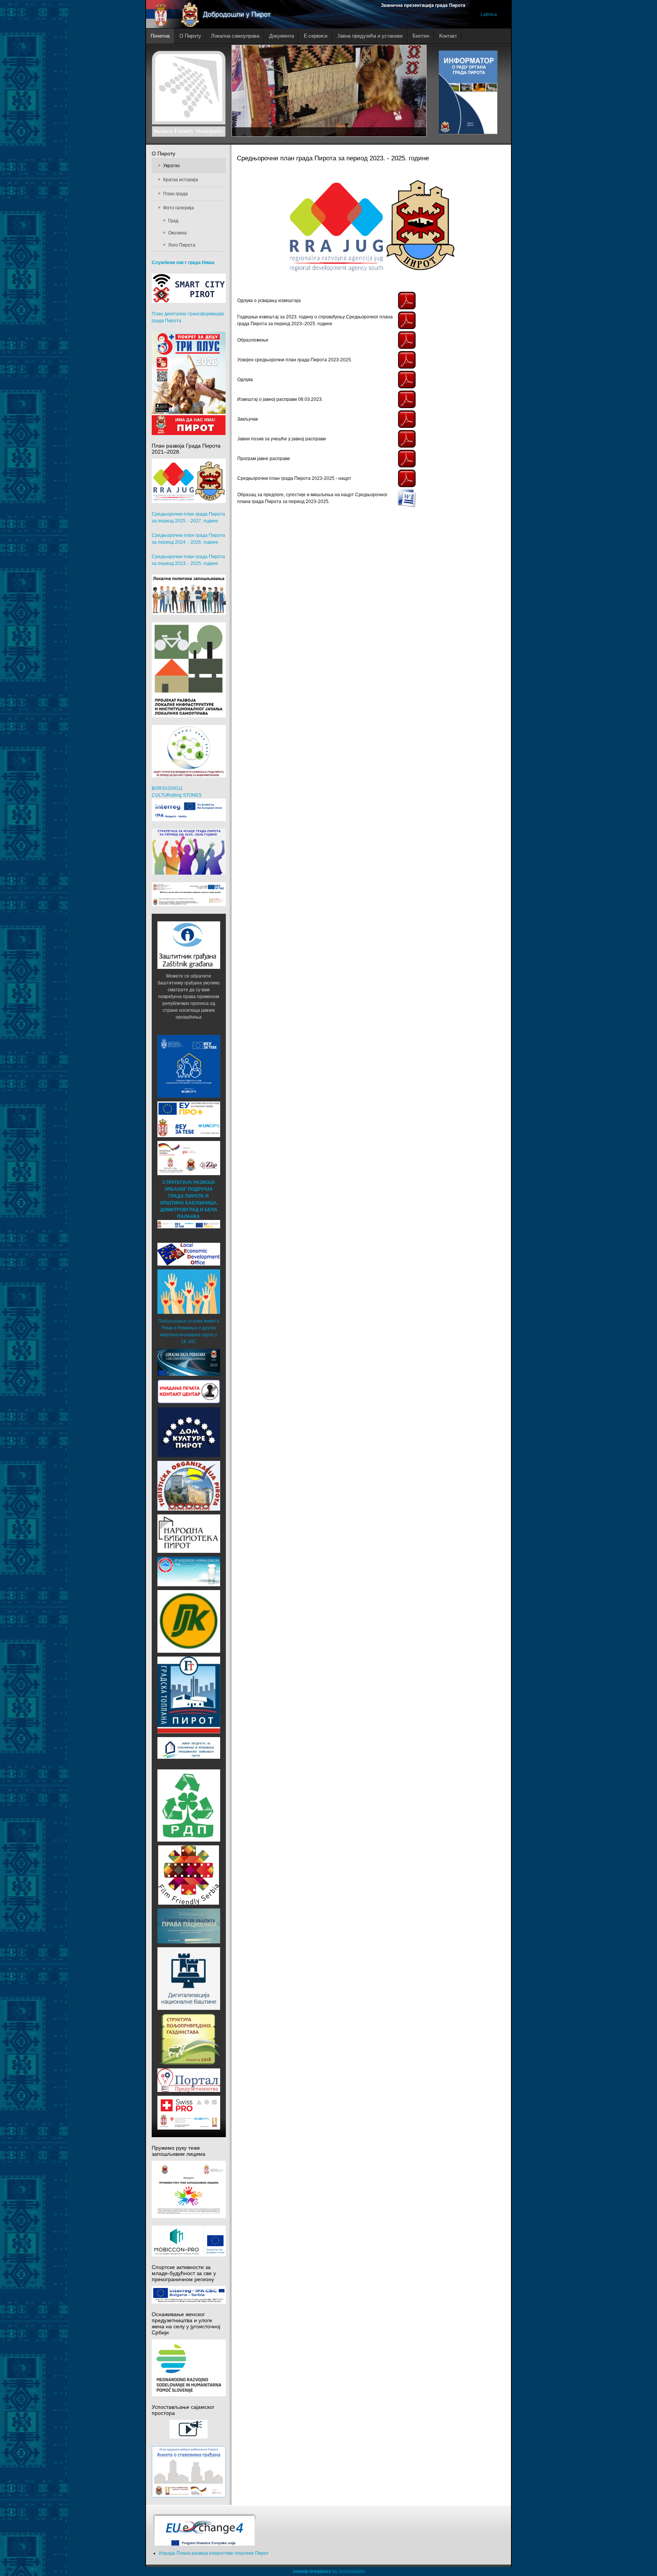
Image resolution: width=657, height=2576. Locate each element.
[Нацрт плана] (407, 478)
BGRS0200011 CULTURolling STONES (177, 792)
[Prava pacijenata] (189, 1926)
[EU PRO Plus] (189, 1119)
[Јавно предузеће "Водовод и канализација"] (189, 1571)
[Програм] (407, 458)
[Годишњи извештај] (407, 320)
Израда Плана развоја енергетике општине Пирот (214, 2553)
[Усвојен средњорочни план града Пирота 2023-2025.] (407, 359)
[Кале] (189, 1978)
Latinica (489, 14)
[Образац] (407, 498)
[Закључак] (407, 419)
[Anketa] (189, 2472)
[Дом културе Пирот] (189, 1432)
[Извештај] (407, 399)
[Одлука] (407, 300)
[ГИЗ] (189, 1158)
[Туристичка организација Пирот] (189, 1486)
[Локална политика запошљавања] (189, 595)
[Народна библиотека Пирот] (189, 1533)
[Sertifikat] (189, 1875)
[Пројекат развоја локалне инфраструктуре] (189, 670)
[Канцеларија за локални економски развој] (189, 1254)
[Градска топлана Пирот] (189, 1695)
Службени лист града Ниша (183, 263)
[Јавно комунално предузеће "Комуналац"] (189, 1621)
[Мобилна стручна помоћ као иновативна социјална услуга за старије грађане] (189, 894)
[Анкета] (189, 2039)
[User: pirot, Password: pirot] (189, 1362)
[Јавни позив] (407, 438)
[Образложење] (407, 340)
